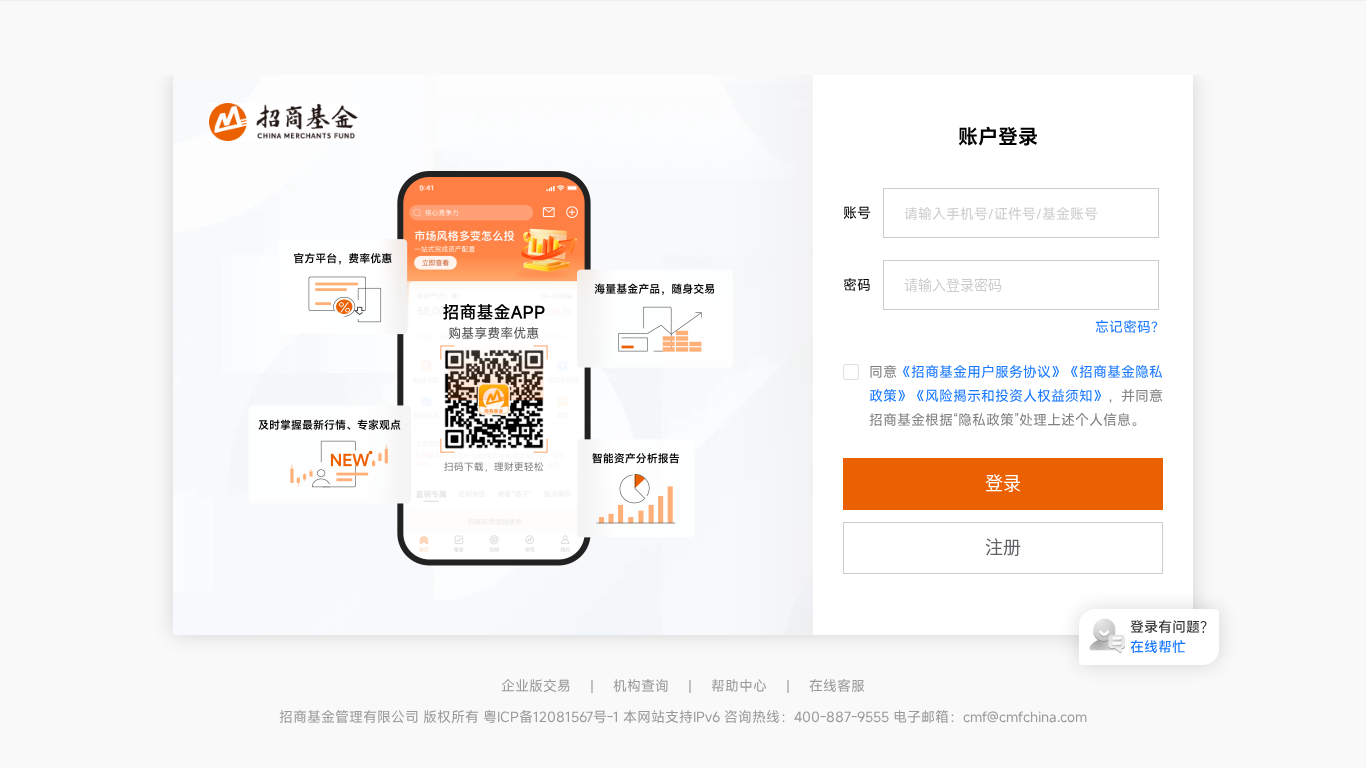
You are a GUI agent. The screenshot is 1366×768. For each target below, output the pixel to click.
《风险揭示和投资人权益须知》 (1009, 395)
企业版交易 (536, 685)
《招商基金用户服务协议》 (981, 371)
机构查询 (641, 685)
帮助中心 (739, 685)
